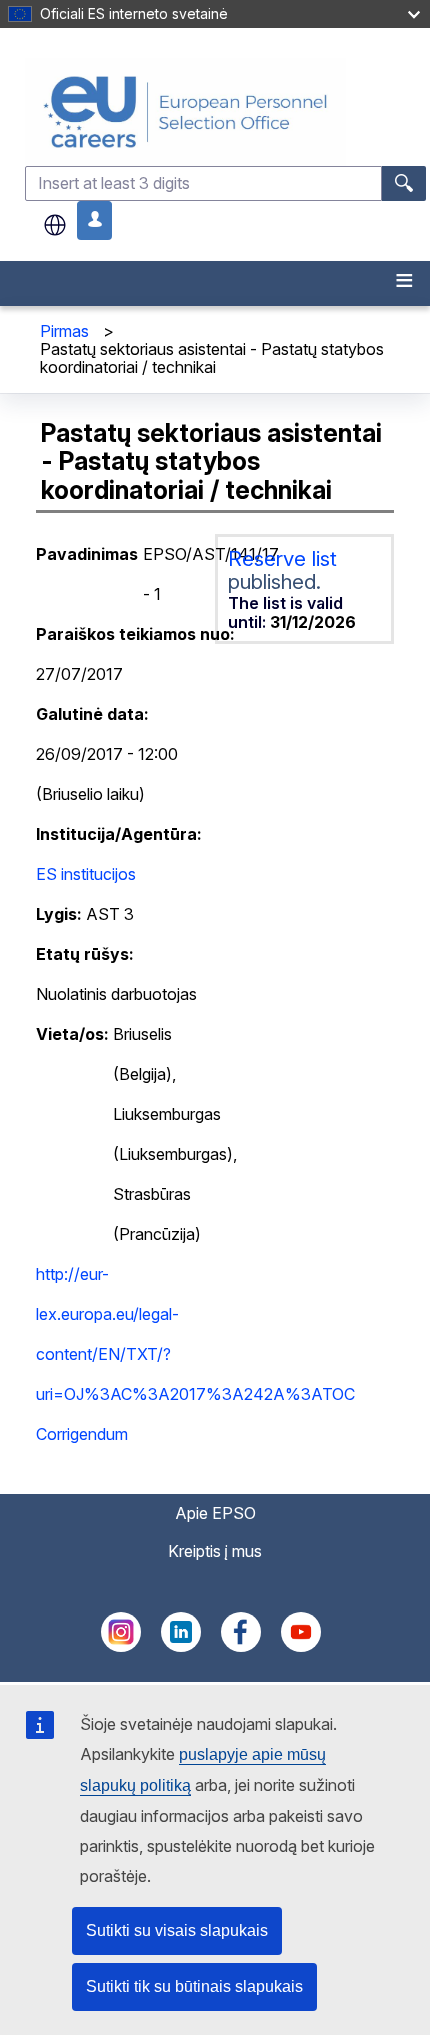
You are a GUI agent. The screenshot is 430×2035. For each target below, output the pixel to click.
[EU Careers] (225, 111)
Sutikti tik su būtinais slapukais (194, 1986)
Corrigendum (82, 1434)
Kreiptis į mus (215, 1551)
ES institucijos (86, 874)
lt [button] (55, 225)
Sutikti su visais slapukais (177, 1930)
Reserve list (282, 558)
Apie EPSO (215, 1513)
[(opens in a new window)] (121, 1646)
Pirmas (64, 331)
